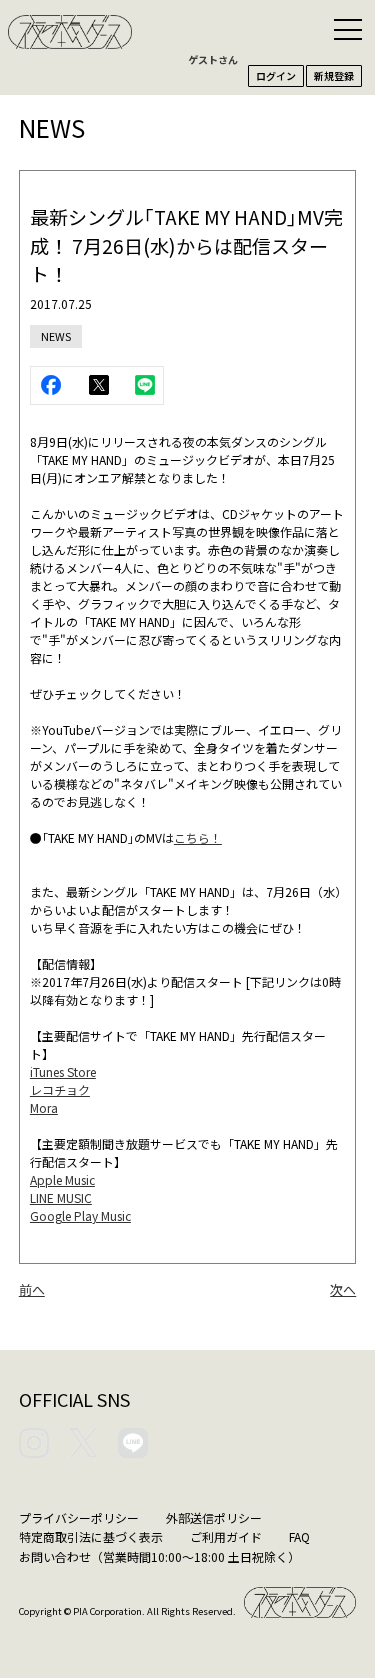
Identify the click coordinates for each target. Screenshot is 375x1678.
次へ (343, 1289)
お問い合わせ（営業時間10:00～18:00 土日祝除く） (159, 1556)
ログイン (276, 75)
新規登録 (334, 75)
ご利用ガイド (226, 1536)
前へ (32, 1289)
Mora (44, 1107)
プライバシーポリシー (79, 1517)
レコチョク (60, 1089)
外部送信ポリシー (214, 1517)
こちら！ (198, 837)
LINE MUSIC (61, 1197)
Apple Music (62, 1179)
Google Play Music (80, 1215)
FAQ (299, 1536)
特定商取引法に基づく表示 (91, 1536)
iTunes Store (63, 1071)
